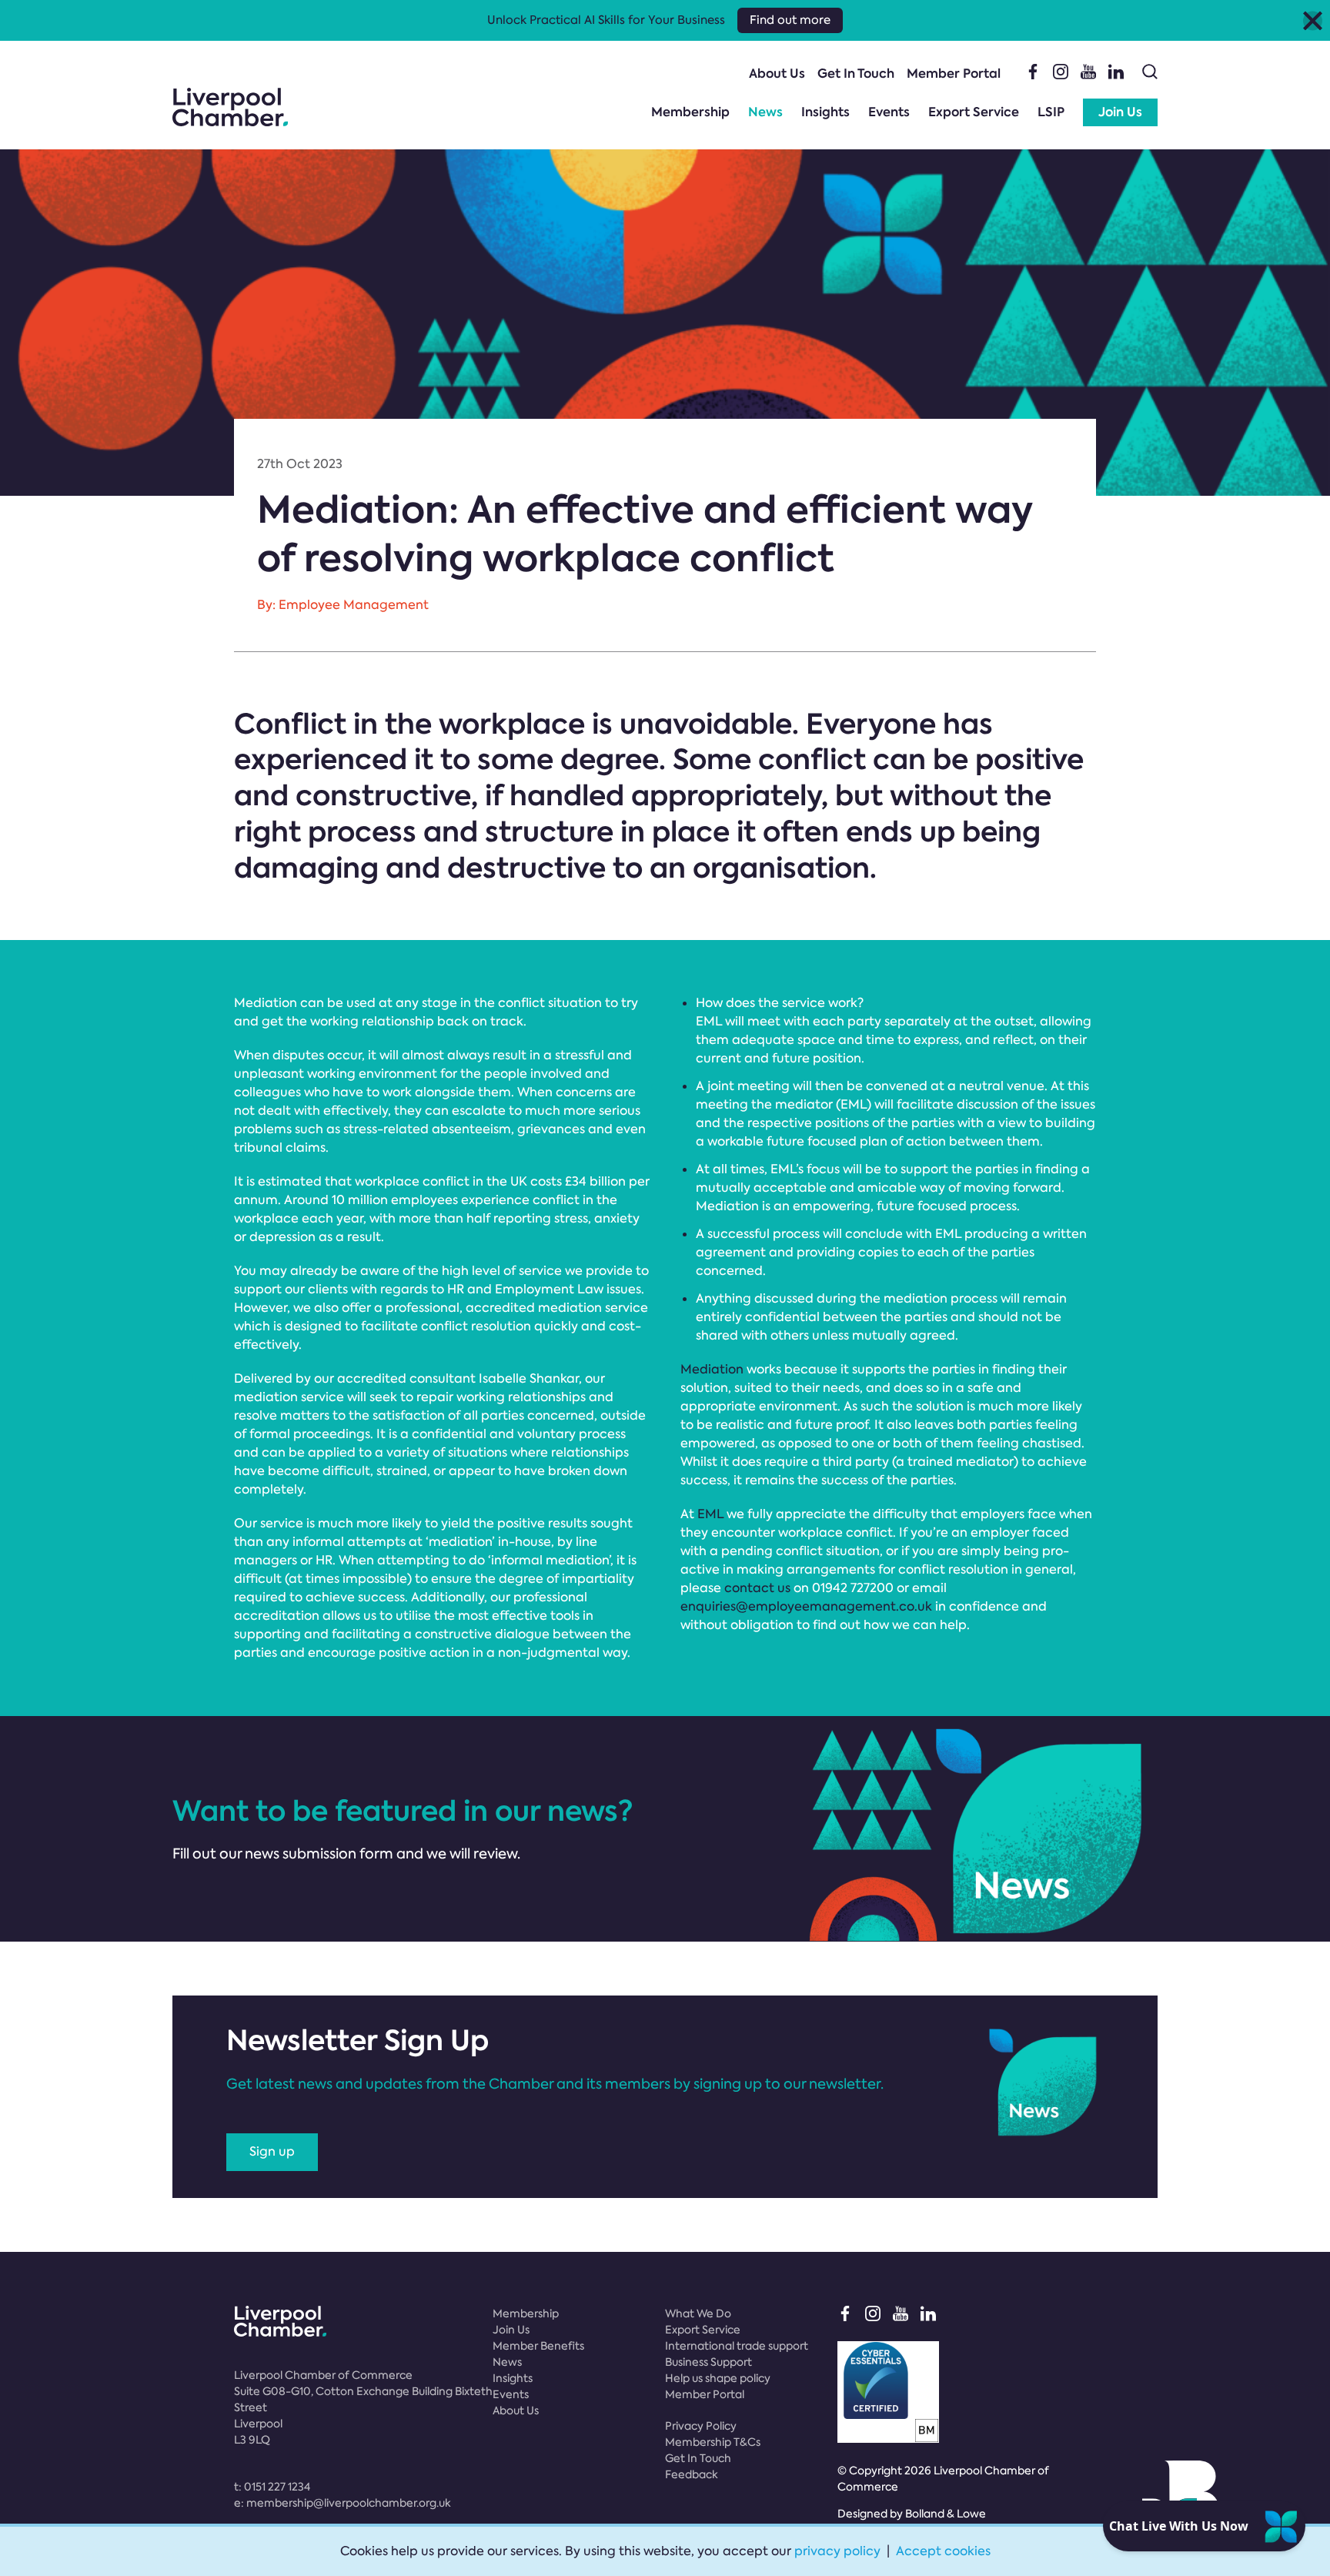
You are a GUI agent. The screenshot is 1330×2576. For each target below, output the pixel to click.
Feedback (692, 2474)
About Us (777, 74)
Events (889, 112)
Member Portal (954, 74)
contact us (757, 1588)
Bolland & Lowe (946, 2514)
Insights (825, 112)
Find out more (790, 20)
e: (343, 2503)
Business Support (708, 2362)
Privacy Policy (701, 2426)
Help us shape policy (718, 2378)
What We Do (698, 2313)
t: (272, 2487)
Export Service (974, 112)
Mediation (712, 1369)
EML (710, 1514)
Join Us (1120, 112)
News (765, 112)
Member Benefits (538, 2346)
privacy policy (837, 2551)
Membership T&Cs (713, 2442)
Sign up (272, 2151)
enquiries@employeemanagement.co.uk (806, 1606)
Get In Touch (856, 74)
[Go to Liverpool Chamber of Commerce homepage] (230, 107)
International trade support (737, 2346)
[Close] (1313, 20)
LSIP (1051, 112)
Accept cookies (943, 2551)
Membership (690, 112)
